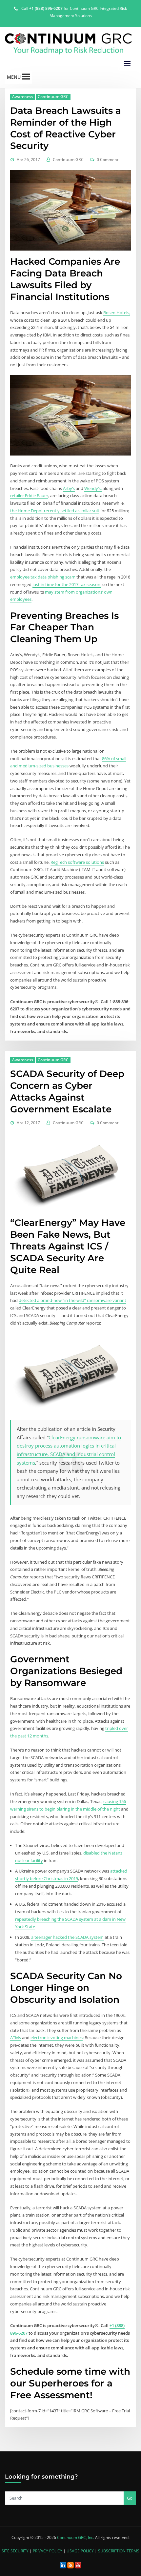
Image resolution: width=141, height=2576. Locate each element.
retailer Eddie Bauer (29, 496)
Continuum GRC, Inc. (76, 2537)
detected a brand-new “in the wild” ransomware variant (72, 1300)
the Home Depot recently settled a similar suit (55, 511)
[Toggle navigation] (127, 64)
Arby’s (69, 488)
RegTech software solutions (77, 862)
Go (130, 2498)
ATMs (16, 2038)
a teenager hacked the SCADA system (67, 1937)
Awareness (23, 97)
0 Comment (108, 160)
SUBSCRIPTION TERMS (119, 2551)
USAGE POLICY (80, 2551)
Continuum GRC (53, 97)
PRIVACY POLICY (48, 2551)
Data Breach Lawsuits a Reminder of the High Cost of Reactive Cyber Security (66, 128)
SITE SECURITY (15, 2551)
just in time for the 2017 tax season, (67, 584)
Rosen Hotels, (117, 313)
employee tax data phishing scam (43, 577)
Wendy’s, (93, 488)
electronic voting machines (57, 2038)
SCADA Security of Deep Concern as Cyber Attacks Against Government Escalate (67, 1091)
